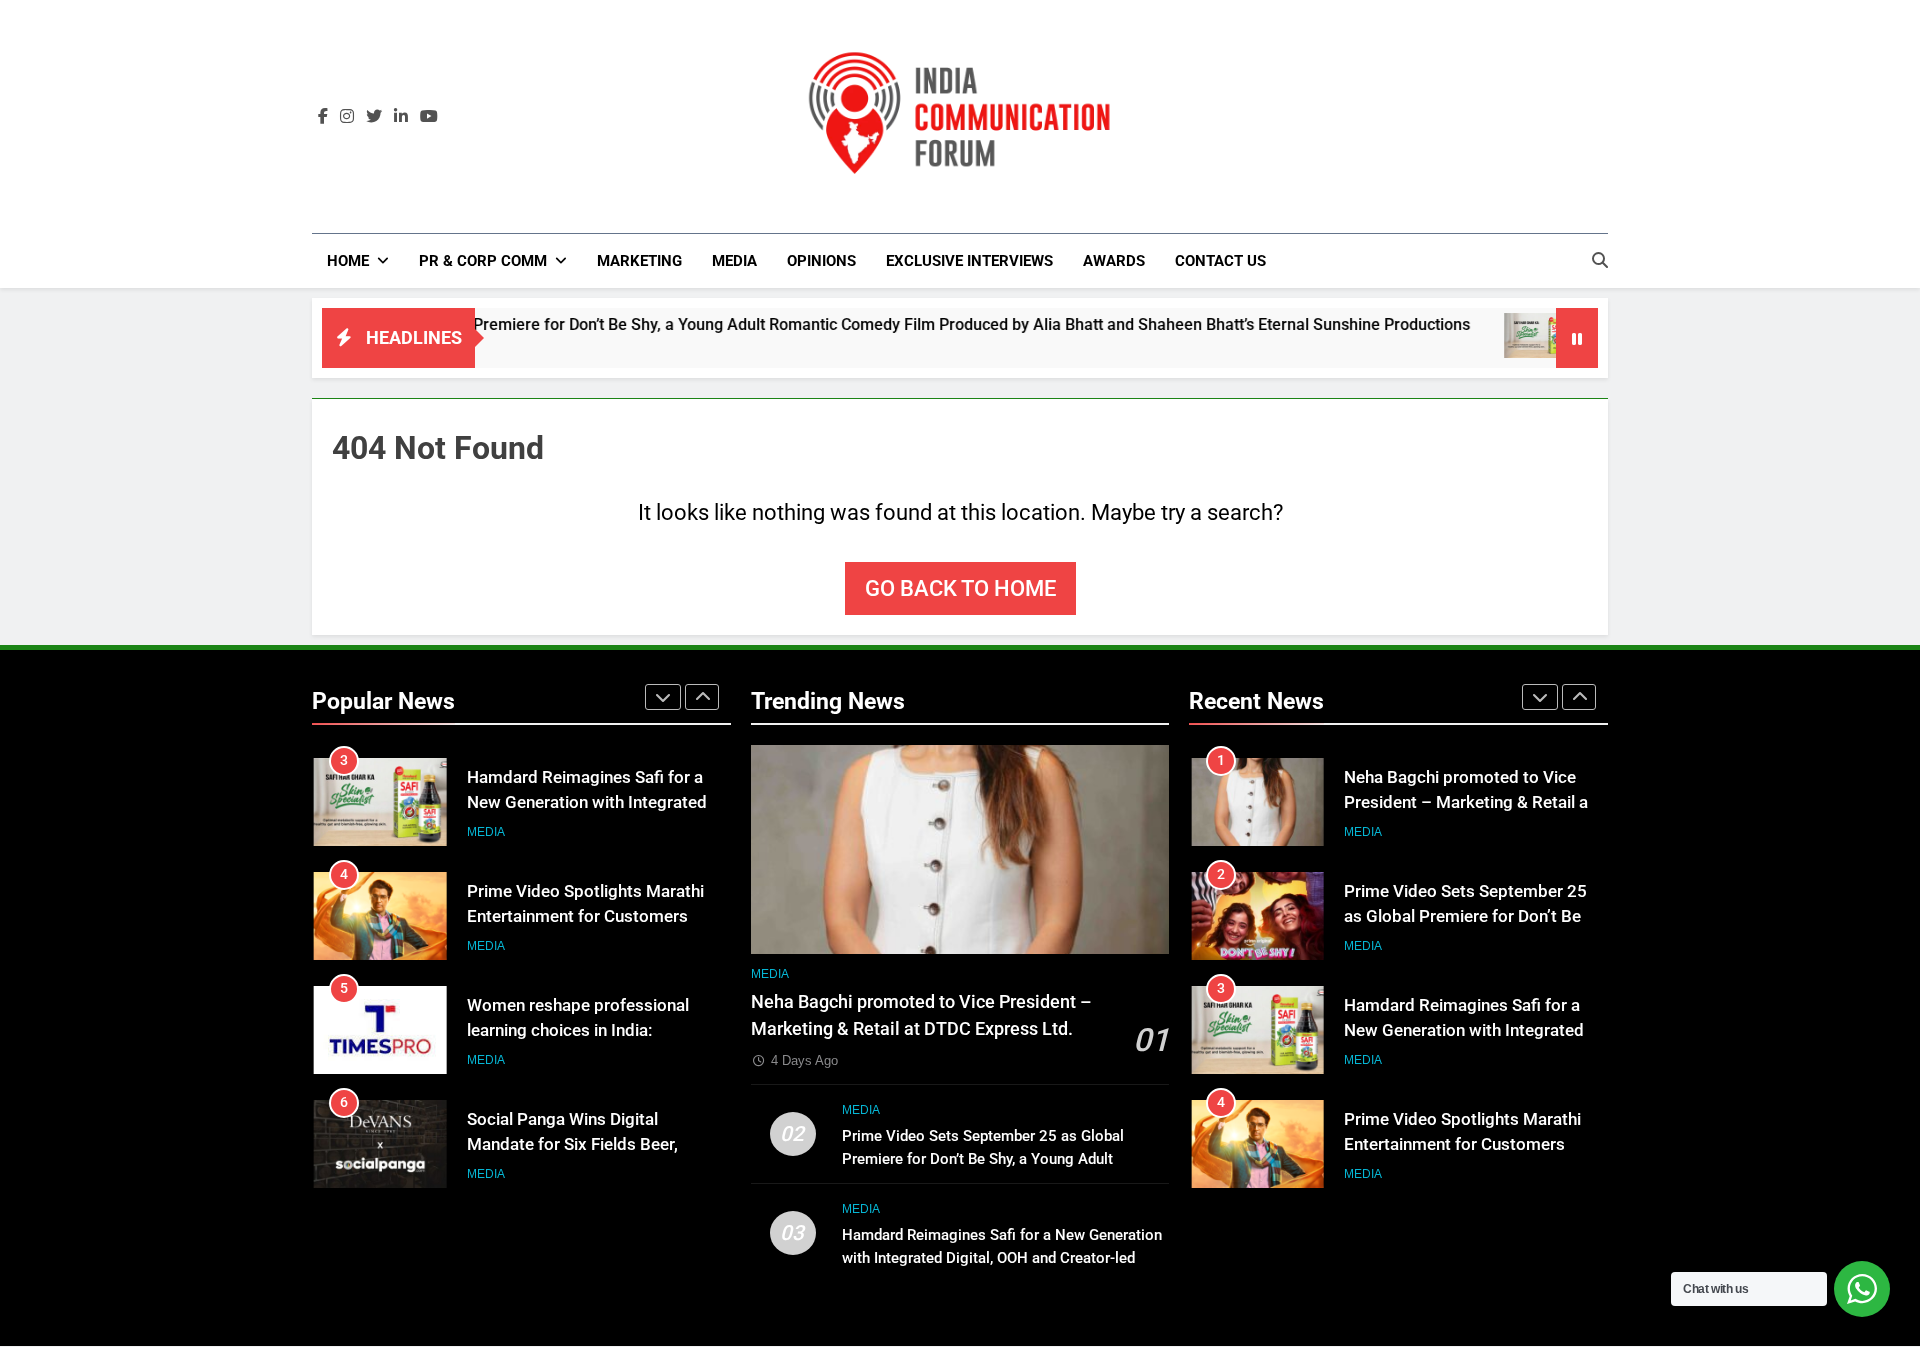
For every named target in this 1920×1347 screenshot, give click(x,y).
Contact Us (1220, 261)
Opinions (821, 261)
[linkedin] (401, 117)
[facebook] (323, 117)
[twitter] (374, 117)
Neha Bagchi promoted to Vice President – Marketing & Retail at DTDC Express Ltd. (1469, 802)
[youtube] (429, 117)
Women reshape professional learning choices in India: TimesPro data (578, 1030)
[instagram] (347, 117)
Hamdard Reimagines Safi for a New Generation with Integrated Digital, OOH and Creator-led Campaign (1002, 1258)
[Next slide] (702, 697)
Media (734, 261)
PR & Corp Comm (483, 261)
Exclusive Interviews (969, 261)
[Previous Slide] (663, 697)
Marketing (639, 261)
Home (348, 261)
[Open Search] (1600, 260)
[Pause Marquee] (1577, 338)
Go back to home (960, 588)
